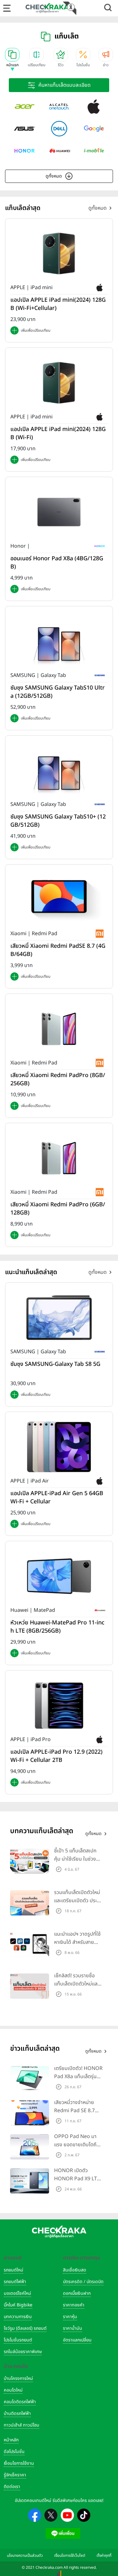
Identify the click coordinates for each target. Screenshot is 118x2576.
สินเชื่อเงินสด (75, 2270)
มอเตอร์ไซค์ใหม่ (17, 2293)
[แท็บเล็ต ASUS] (25, 129)
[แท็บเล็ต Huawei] (59, 151)
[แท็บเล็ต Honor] (25, 151)
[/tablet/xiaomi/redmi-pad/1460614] (59, 900)
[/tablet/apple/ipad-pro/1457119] (59, 1705)
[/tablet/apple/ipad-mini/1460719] (59, 382)
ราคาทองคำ (74, 2305)
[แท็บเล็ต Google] (94, 129)
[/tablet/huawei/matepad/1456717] (59, 1576)
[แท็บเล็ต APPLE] (94, 107)
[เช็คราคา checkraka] (47, 8)
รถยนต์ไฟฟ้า (15, 2282)
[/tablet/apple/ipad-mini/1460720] (59, 253)
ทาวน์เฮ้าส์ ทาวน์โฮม (22, 2425)
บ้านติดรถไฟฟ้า (17, 2413)
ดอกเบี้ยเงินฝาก (77, 2293)
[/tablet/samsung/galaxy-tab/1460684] (59, 770)
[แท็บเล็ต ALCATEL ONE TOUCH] (59, 107)
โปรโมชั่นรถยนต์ (18, 2340)
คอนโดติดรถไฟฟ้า (20, 2402)
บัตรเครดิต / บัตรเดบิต (83, 2282)
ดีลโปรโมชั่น (14, 2452)
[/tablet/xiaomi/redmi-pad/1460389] (59, 1158)
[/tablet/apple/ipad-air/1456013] (59, 1447)
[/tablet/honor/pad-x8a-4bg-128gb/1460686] (59, 512)
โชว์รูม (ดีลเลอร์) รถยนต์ (25, 2328)
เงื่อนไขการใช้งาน (19, 2463)
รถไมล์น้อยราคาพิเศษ (23, 2352)
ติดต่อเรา (12, 2487)
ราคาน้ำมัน (73, 2328)
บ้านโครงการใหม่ (18, 2378)
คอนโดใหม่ (13, 2390)
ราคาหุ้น (70, 2317)
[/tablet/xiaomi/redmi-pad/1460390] (59, 1029)
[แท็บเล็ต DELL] (59, 129)
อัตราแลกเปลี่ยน (77, 2340)
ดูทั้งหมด (54, 176)
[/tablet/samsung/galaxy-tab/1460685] (59, 641)
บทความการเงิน (18, 2317)
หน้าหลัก (11, 2440)
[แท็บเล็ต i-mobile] (94, 151)
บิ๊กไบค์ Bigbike (18, 2305)
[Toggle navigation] (7, 8)
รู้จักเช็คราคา (15, 2475)
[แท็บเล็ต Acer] (25, 107)
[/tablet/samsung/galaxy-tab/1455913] (59, 1318)
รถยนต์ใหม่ (14, 2270)
